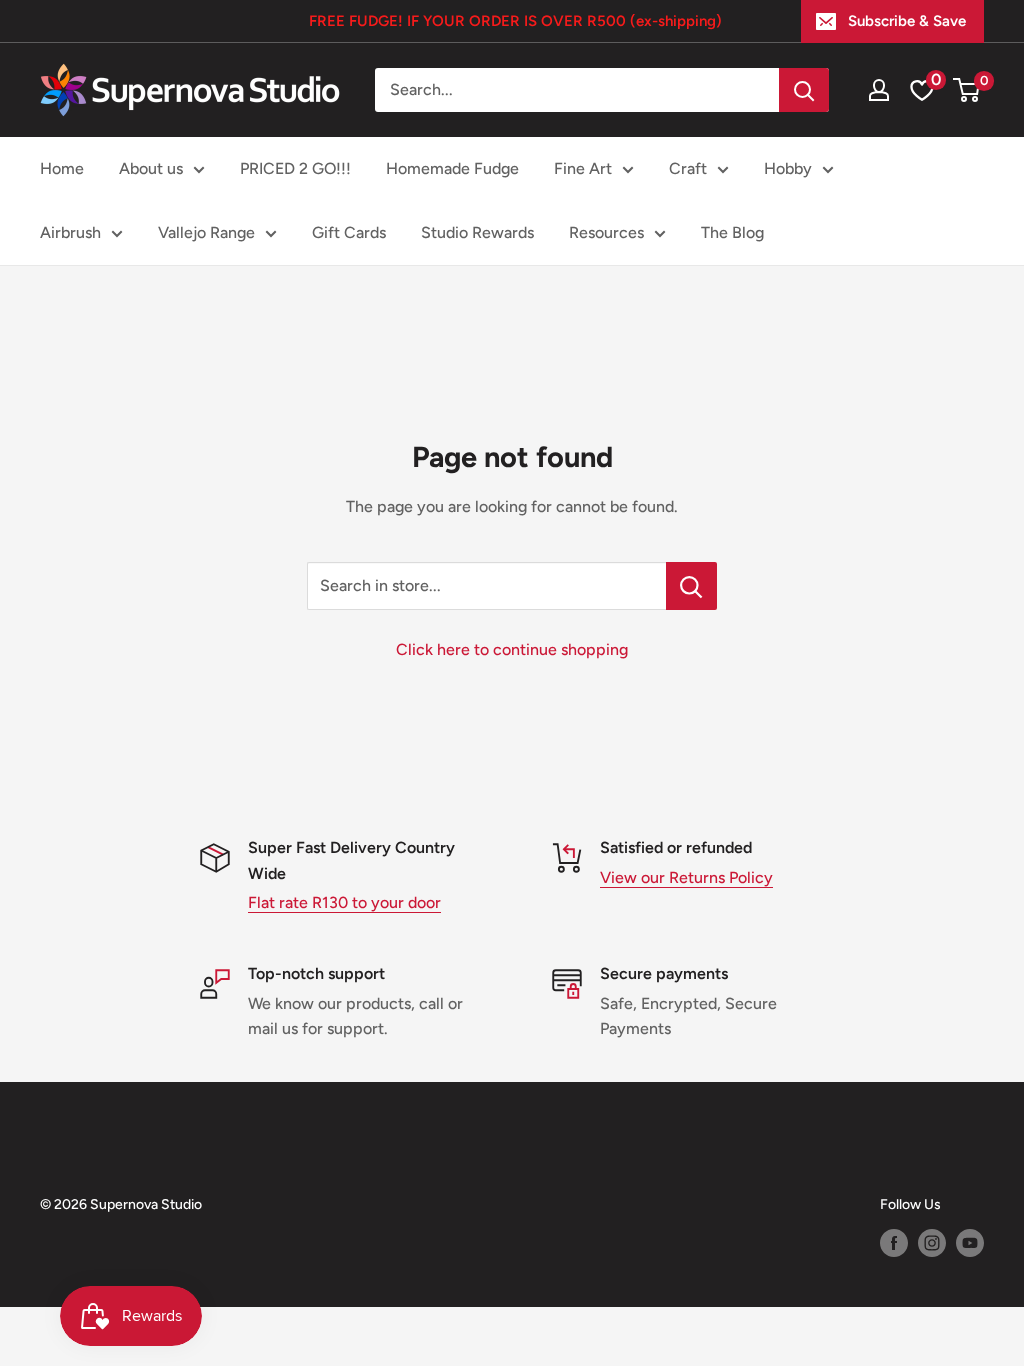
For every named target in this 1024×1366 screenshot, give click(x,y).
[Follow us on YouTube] (970, 1243)
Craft (688, 168)
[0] (967, 90)
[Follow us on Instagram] (932, 1243)
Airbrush (70, 232)
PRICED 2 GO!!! (295, 168)
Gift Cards (349, 232)
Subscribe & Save (907, 21)
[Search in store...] (691, 586)
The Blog (732, 232)
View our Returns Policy (686, 877)
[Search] (804, 90)
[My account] (879, 90)
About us (151, 168)
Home (62, 168)
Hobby (788, 168)
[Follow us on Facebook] (894, 1243)
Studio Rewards (477, 232)
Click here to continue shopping (512, 649)
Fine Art (583, 168)
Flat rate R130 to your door (344, 902)
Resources (606, 232)
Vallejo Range (206, 232)
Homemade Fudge (452, 168)
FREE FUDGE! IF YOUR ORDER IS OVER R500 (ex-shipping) (515, 21)
